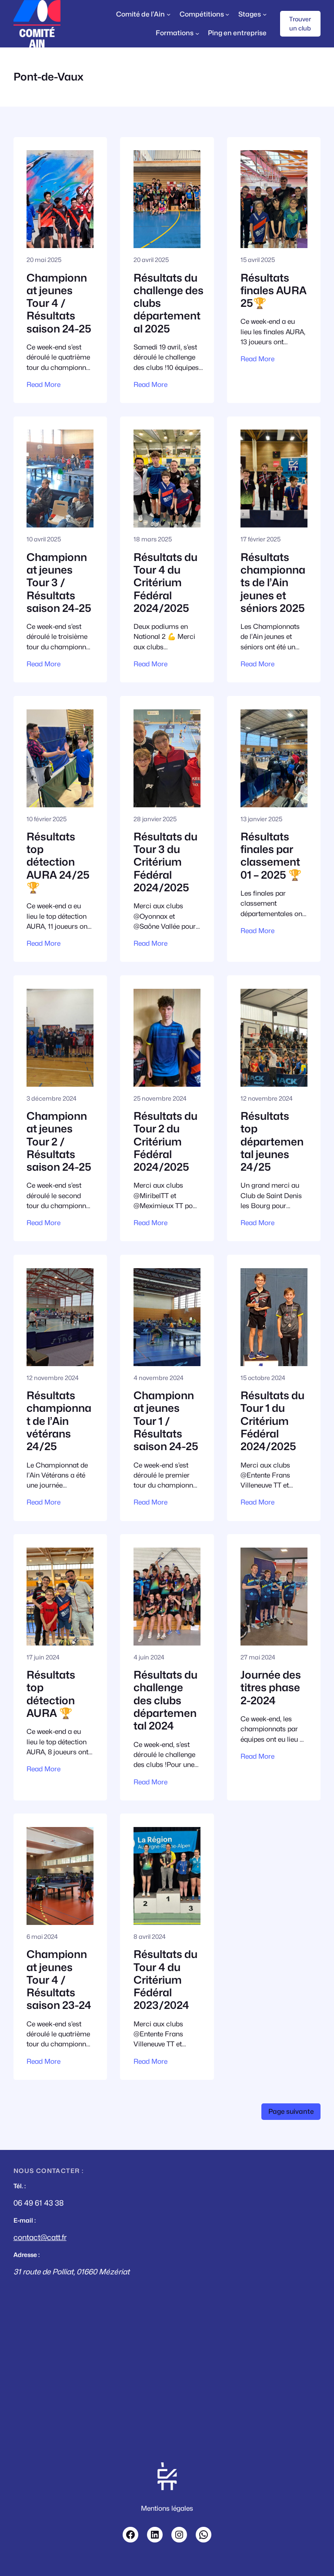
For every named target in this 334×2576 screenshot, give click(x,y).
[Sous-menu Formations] (197, 33)
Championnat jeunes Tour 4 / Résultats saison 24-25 (59, 303)
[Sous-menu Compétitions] (227, 14)
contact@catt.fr (40, 2237)
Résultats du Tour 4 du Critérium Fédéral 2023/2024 (165, 1980)
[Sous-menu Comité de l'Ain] (169, 14)
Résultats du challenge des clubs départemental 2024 (165, 1700)
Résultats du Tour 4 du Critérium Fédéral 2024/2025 (165, 583)
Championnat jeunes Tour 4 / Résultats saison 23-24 (59, 1980)
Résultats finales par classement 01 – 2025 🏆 (271, 856)
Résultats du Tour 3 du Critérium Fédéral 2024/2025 (165, 862)
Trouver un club (300, 24)
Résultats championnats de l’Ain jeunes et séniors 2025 (273, 583)
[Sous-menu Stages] (265, 14)
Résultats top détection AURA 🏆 (51, 1694)
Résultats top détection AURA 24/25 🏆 (58, 862)
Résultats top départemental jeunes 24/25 (272, 1142)
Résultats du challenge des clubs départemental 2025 (169, 303)
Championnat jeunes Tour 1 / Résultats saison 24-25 (166, 1421)
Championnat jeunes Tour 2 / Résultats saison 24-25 (59, 1142)
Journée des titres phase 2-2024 (271, 1688)
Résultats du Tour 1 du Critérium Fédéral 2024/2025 (272, 1421)
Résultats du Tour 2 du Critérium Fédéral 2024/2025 (165, 1142)
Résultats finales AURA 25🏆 (274, 291)
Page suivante (291, 2111)
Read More (43, 385)
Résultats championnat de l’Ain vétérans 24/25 (59, 1421)
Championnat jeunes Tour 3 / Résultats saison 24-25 (59, 583)
